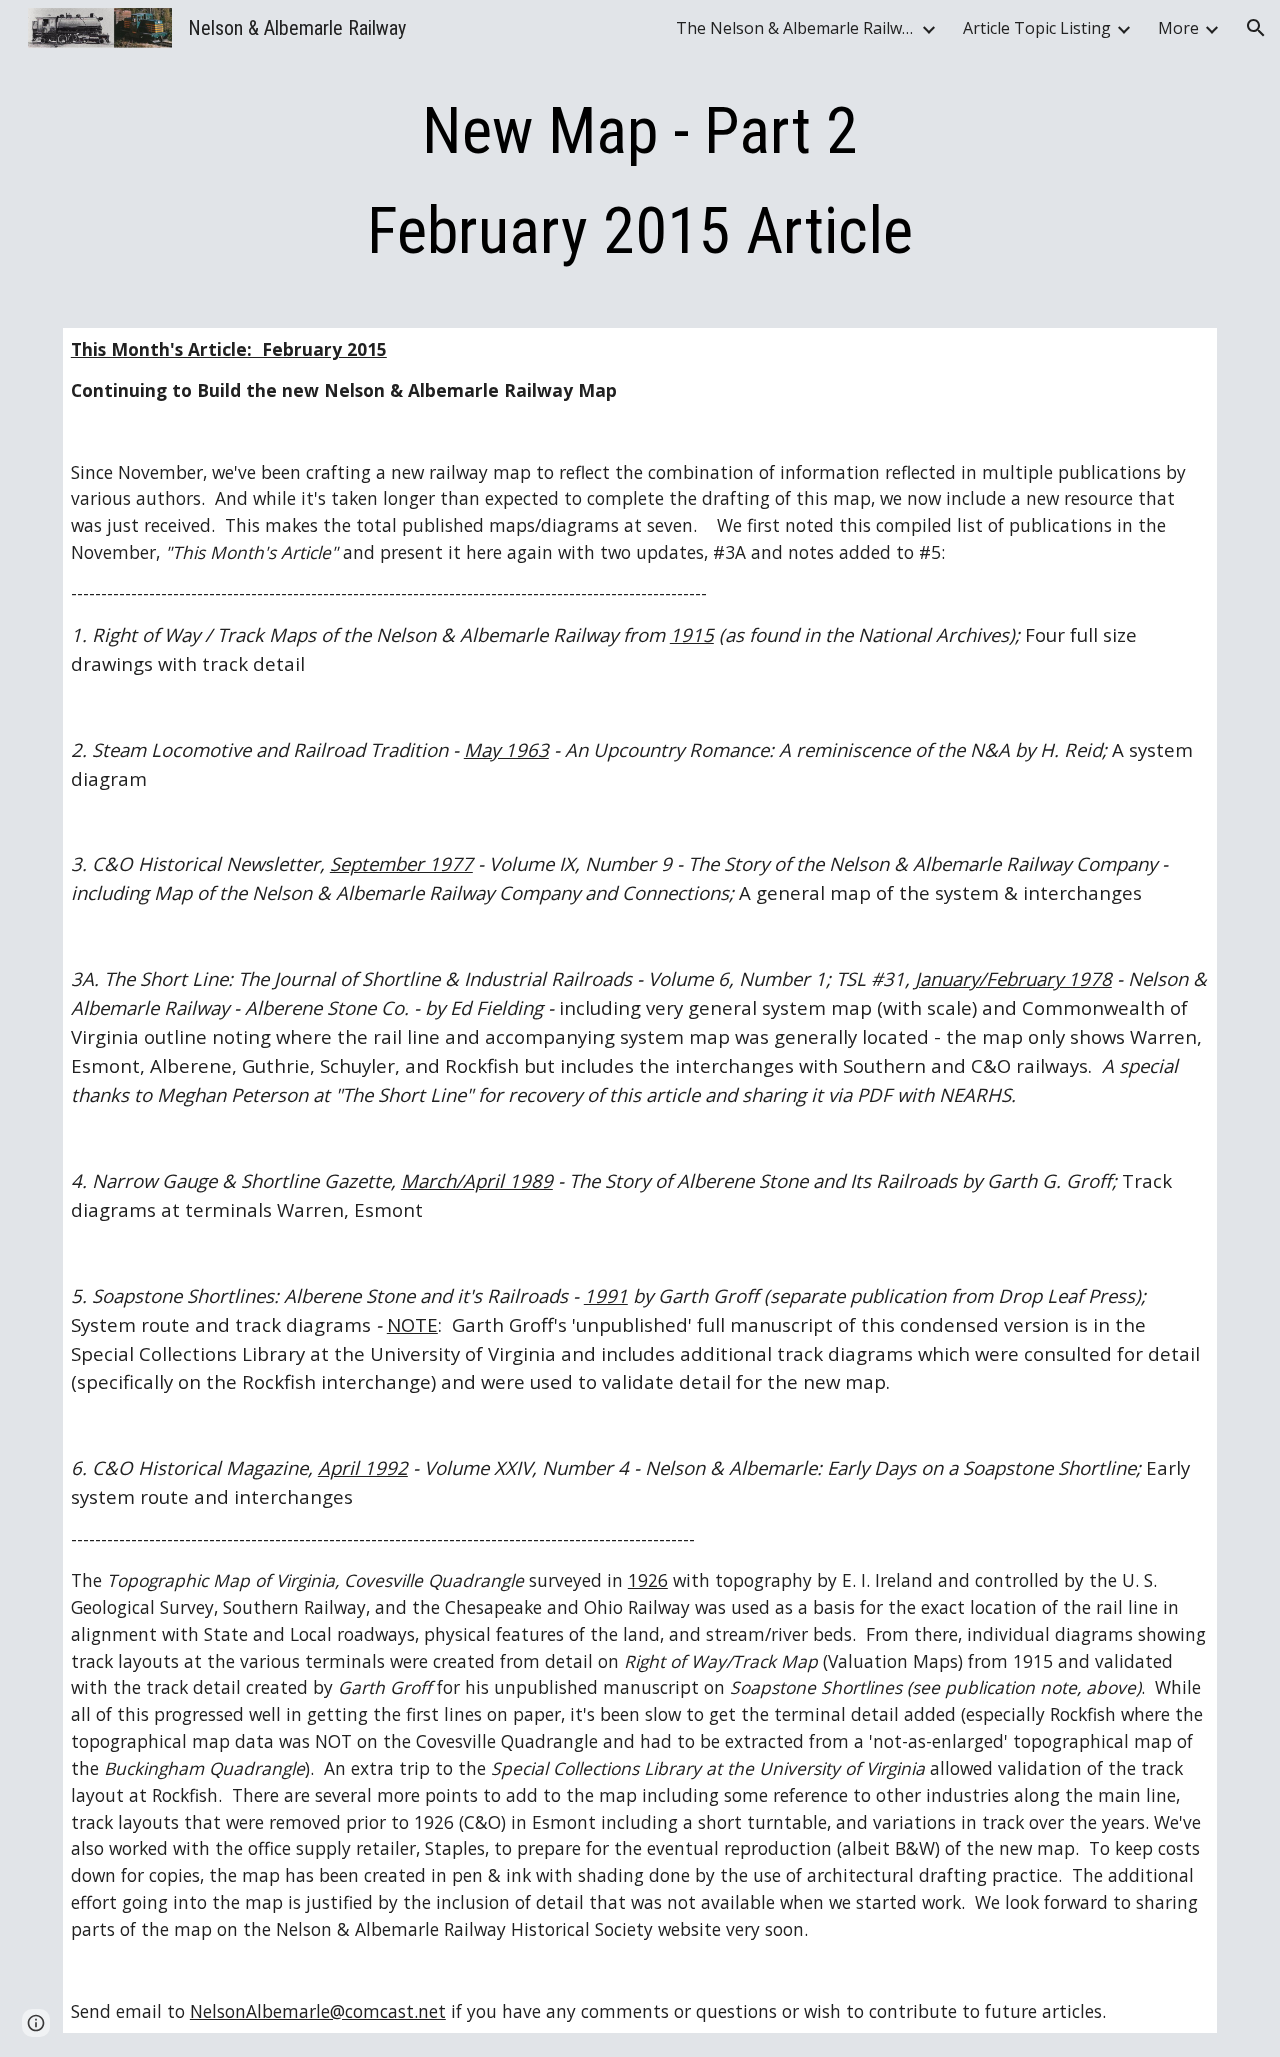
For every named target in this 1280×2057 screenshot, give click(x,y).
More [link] (1178, 28)
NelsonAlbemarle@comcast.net (318, 2011)
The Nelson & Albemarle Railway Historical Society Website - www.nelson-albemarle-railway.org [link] (796, 28)
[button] (1256, 28)
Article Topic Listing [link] (1037, 28)
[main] (640, 182)
